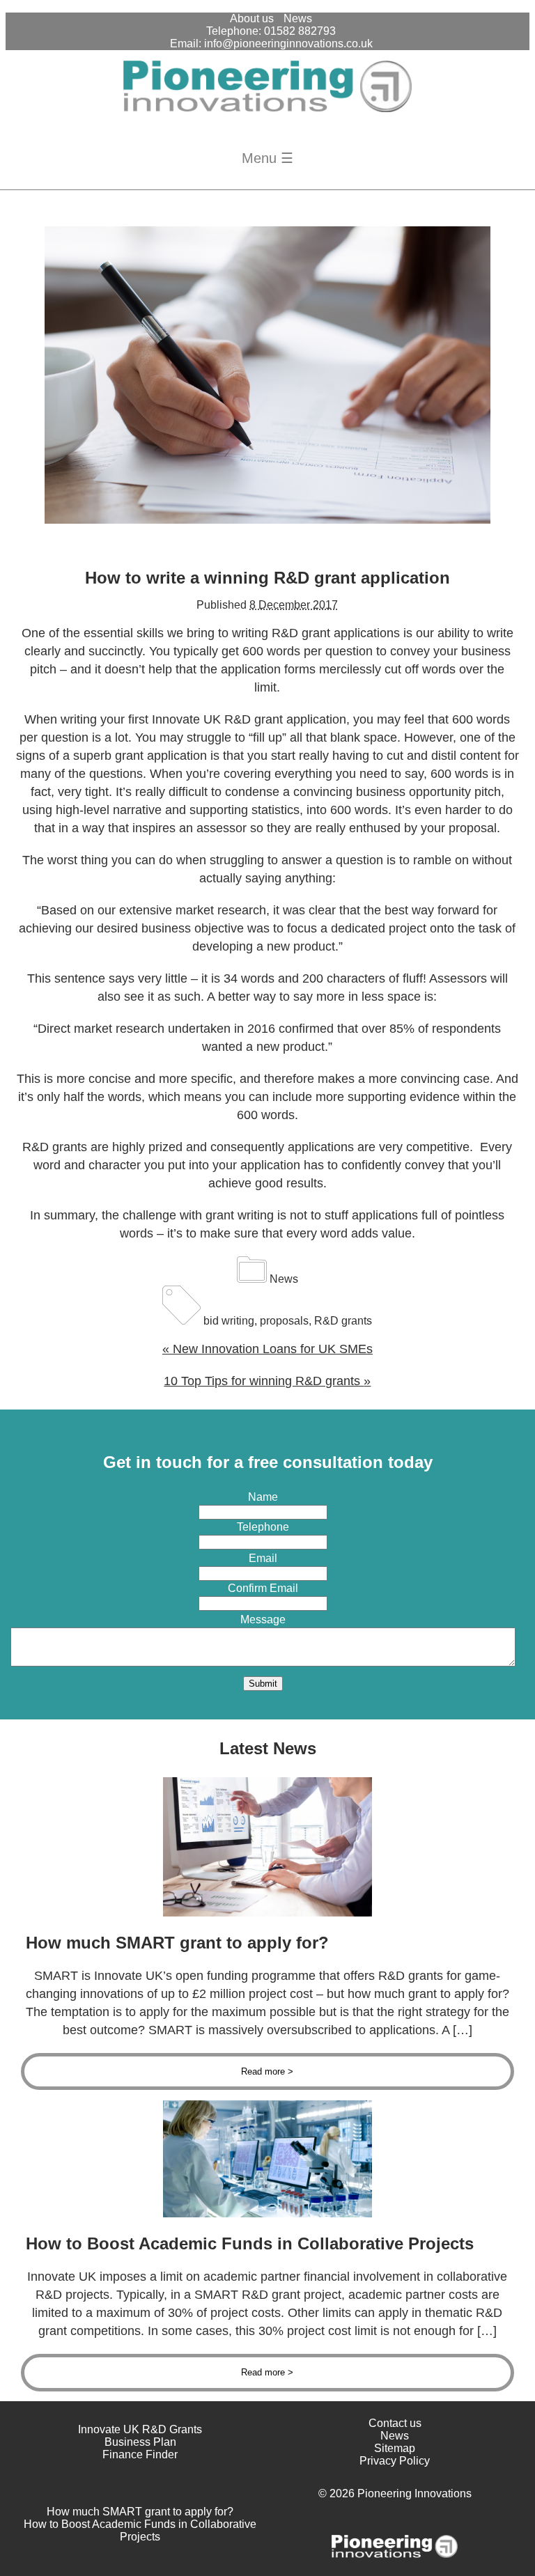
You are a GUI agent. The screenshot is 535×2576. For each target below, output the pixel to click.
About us (252, 18)
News (298, 18)
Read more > (267, 2071)
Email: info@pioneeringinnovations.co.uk (271, 44)
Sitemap (395, 2448)
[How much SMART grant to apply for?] (267, 1913)
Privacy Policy (395, 2461)
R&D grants (343, 1321)
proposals (284, 1321)
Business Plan (140, 2442)
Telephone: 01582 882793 (271, 31)
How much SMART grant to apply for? (140, 2512)
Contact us (395, 2423)
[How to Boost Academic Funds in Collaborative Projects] (267, 2214)
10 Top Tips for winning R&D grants (267, 1381)
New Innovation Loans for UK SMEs (267, 1349)
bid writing (229, 1321)
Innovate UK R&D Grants (140, 2429)
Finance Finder (140, 2454)
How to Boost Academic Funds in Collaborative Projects (140, 2530)
